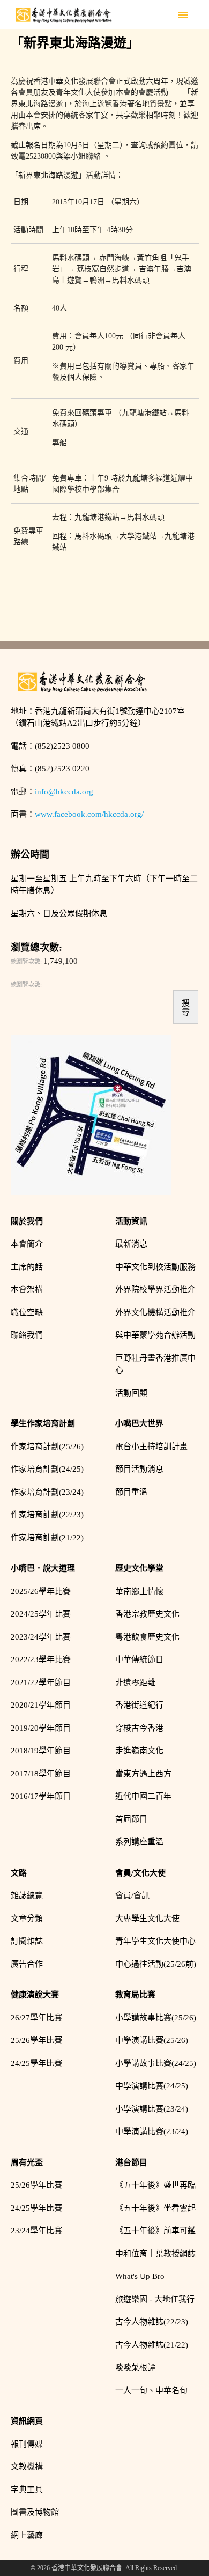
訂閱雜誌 (27, 1941)
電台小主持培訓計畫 (151, 1446)
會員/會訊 (132, 1895)
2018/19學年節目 (41, 1751)
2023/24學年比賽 (41, 1637)
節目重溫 (131, 1492)
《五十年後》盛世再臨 (155, 2185)
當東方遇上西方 (143, 1774)
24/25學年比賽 (36, 2063)
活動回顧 (131, 1393)
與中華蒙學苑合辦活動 (155, 1335)
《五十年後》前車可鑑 (155, 2231)
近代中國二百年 (143, 1796)
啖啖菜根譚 (135, 2367)
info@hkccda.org (64, 792)
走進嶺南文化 (139, 1751)
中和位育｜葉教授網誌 (155, 2254)
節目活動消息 (139, 1469)
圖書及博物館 (35, 2512)
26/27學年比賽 (36, 2018)
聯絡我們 (27, 1335)
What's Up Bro (140, 2276)
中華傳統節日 (139, 1659)
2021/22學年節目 (41, 1682)
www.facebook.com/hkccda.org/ (89, 814)
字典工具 (27, 2490)
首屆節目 (131, 1819)
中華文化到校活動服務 (155, 1267)
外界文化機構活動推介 (155, 1312)
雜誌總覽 (27, 1895)
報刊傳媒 (27, 2444)
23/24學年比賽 (36, 2231)
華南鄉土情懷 (139, 1591)
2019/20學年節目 (41, 1728)
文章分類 (27, 1918)
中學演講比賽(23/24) (152, 2131)
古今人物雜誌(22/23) (152, 2322)
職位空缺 (27, 1312)
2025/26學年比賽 (41, 1591)
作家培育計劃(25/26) (47, 1446)
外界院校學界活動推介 (155, 1289)
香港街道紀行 (139, 1705)
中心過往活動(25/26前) (156, 1964)
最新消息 (131, 1244)
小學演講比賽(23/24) (152, 2109)
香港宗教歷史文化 (147, 1614)
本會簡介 (27, 1244)
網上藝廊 (27, 2535)
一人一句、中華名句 (151, 2390)
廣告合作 (27, 1964)
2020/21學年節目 (41, 1705)
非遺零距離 (135, 1682)
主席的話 (27, 1267)
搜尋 (186, 1007)
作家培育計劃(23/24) (47, 1492)
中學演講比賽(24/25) (152, 2086)
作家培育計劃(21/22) (47, 1538)
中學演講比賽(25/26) (152, 2040)
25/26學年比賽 (36, 2040)
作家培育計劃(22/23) (47, 1515)
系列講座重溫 (139, 1842)
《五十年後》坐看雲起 (155, 2208)
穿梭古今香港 (139, 1728)
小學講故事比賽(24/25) (156, 2063)
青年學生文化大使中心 (155, 1941)
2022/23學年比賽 (41, 1659)
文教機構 (27, 2467)
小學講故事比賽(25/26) (156, 2018)
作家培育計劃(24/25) (47, 1469)
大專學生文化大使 (147, 1918)
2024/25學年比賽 (41, 1614)
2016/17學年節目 (41, 1796)
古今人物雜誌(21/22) (152, 2345)
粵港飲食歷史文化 (147, 1637)
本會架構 (27, 1289)
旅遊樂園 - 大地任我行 (155, 2299)
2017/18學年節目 (41, 1774)
